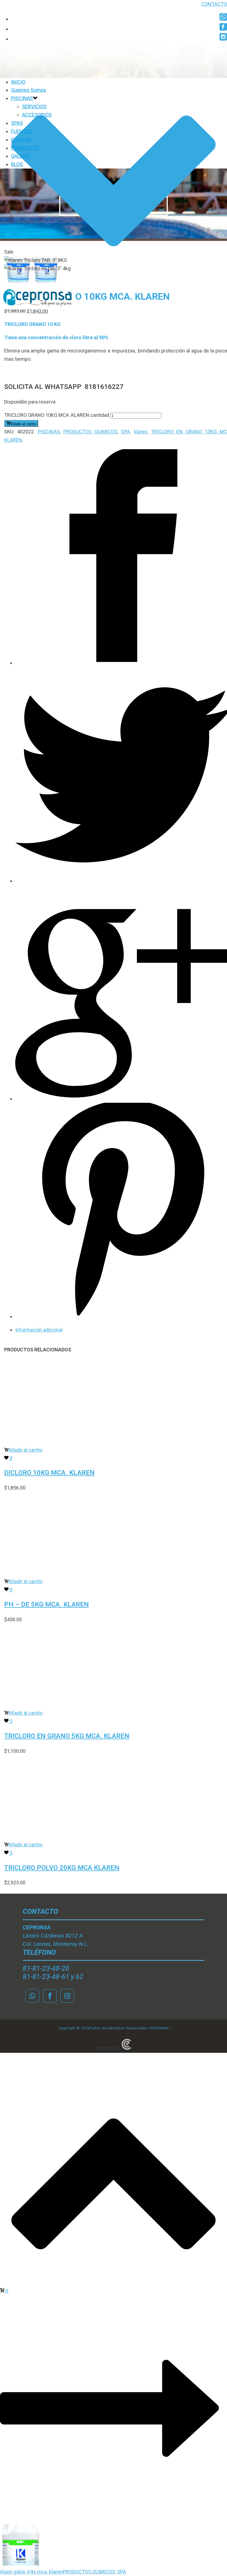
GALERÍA (21, 156)
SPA (125, 432)
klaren (141, 432)
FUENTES (21, 131)
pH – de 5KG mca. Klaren (47, 1604)
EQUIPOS (21, 140)
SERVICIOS (34, 106)
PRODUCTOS (25, 148)
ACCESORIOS (37, 115)
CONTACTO (214, 4)
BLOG (17, 164)
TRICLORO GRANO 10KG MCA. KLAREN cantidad (57, 415)
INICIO (18, 82)
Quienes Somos (29, 90)
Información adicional (39, 1330)
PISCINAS (22, 98)
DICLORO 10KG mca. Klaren (49, 1473)
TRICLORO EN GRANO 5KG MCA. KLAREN (67, 1736)
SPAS (17, 123)
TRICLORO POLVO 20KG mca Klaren (62, 1868)
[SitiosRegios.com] (127, 2049)
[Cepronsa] (37, 308)
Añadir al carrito (23, 424)
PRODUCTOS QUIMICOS (90, 432)
